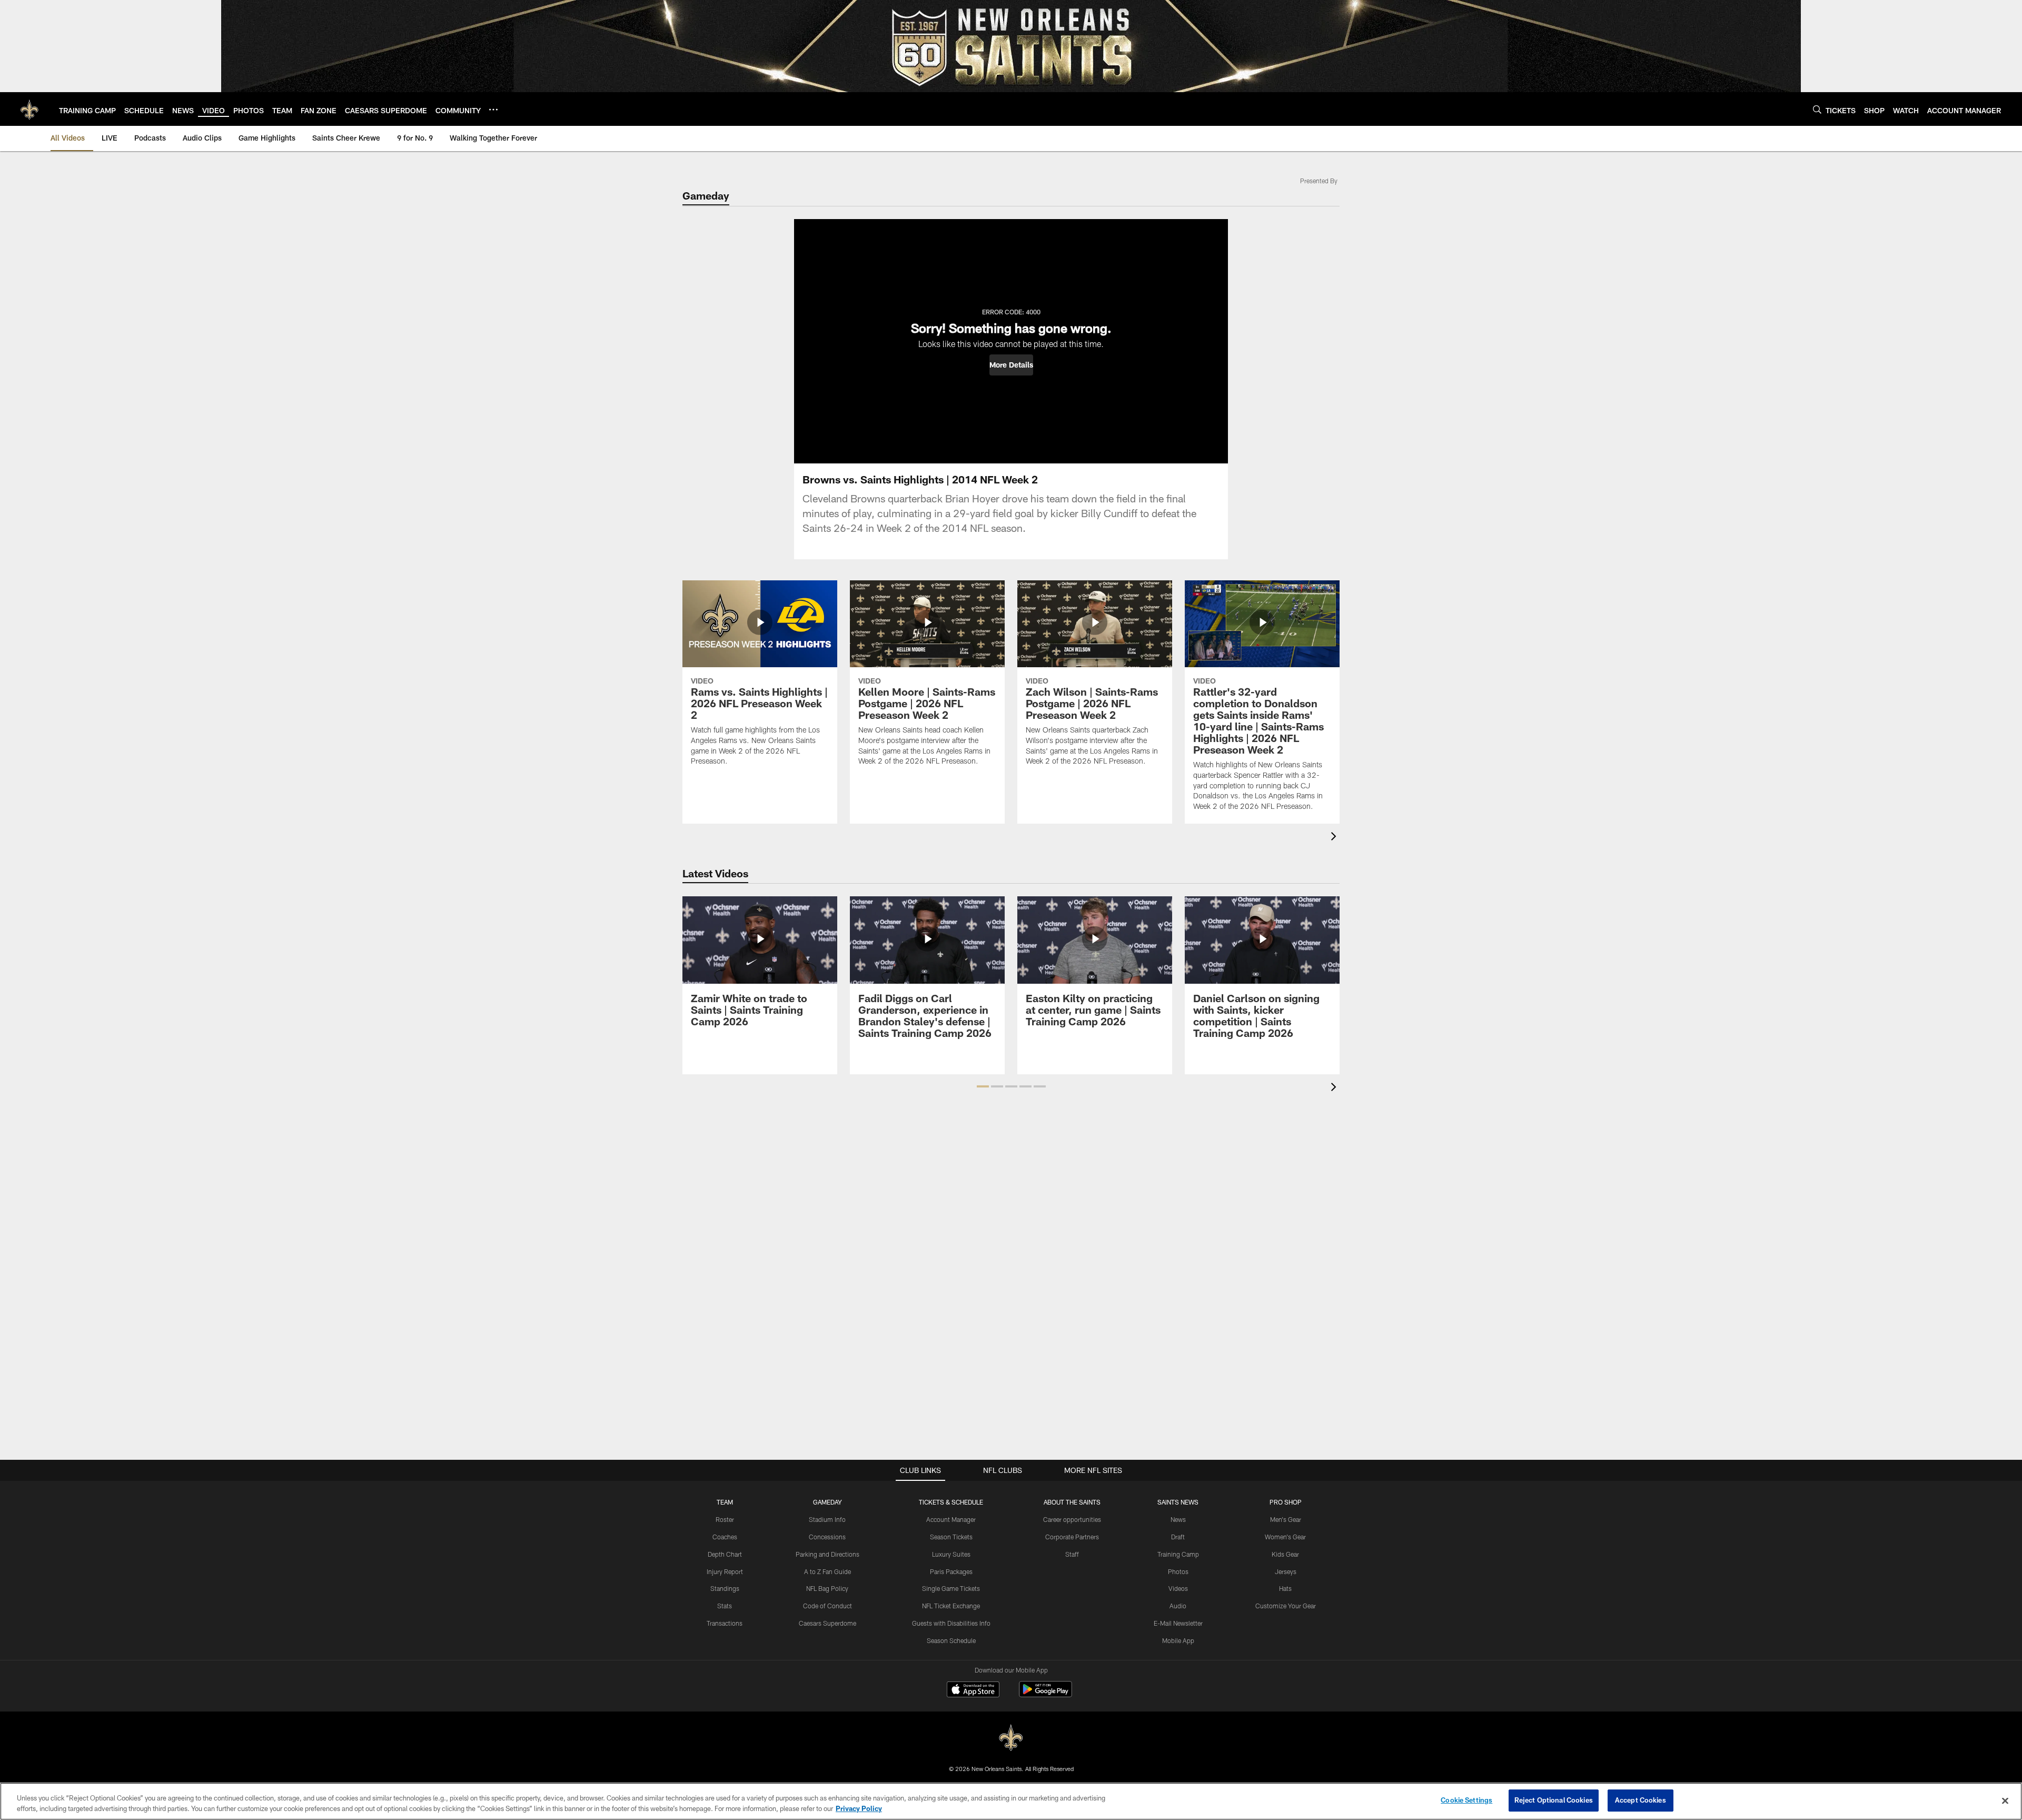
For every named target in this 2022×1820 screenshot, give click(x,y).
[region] (1011, 1801)
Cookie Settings (1466, 1800)
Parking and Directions (827, 1554)
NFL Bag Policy (827, 1588)
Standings (725, 1588)
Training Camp (1178, 1554)
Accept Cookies (1641, 1800)
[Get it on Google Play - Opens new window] (1045, 1694)
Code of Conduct (827, 1606)
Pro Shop (1286, 1502)
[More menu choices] (493, 110)
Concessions (827, 1537)
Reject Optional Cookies (1554, 1800)
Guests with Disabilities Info (951, 1623)
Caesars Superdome (827, 1623)
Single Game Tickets (951, 1588)
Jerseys (1286, 1571)
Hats (1285, 1588)
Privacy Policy (859, 1808)
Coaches (725, 1537)
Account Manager (951, 1519)
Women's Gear (1285, 1537)
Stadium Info (827, 1519)
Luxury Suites (951, 1554)
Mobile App (1178, 1640)
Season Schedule (951, 1640)
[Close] (2005, 1801)
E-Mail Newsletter (1178, 1623)
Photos (1178, 1571)
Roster (725, 1519)
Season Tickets (951, 1537)
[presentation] (1335, 838)
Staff (1072, 1554)
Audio (1178, 1606)
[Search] (1817, 109)
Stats (725, 1606)
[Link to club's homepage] (29, 109)
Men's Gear (1286, 1519)
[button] (1011, 365)
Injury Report (725, 1571)
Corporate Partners (1072, 1537)
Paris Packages (951, 1571)
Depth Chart (725, 1554)
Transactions (725, 1623)
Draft (1178, 1537)
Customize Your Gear (1286, 1606)
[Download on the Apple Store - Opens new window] (973, 1690)
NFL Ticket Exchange (951, 1606)
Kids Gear (1285, 1554)
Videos (1178, 1588)
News (1178, 1519)
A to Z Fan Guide (827, 1571)
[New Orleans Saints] (1011, 1738)
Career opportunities (1072, 1519)
